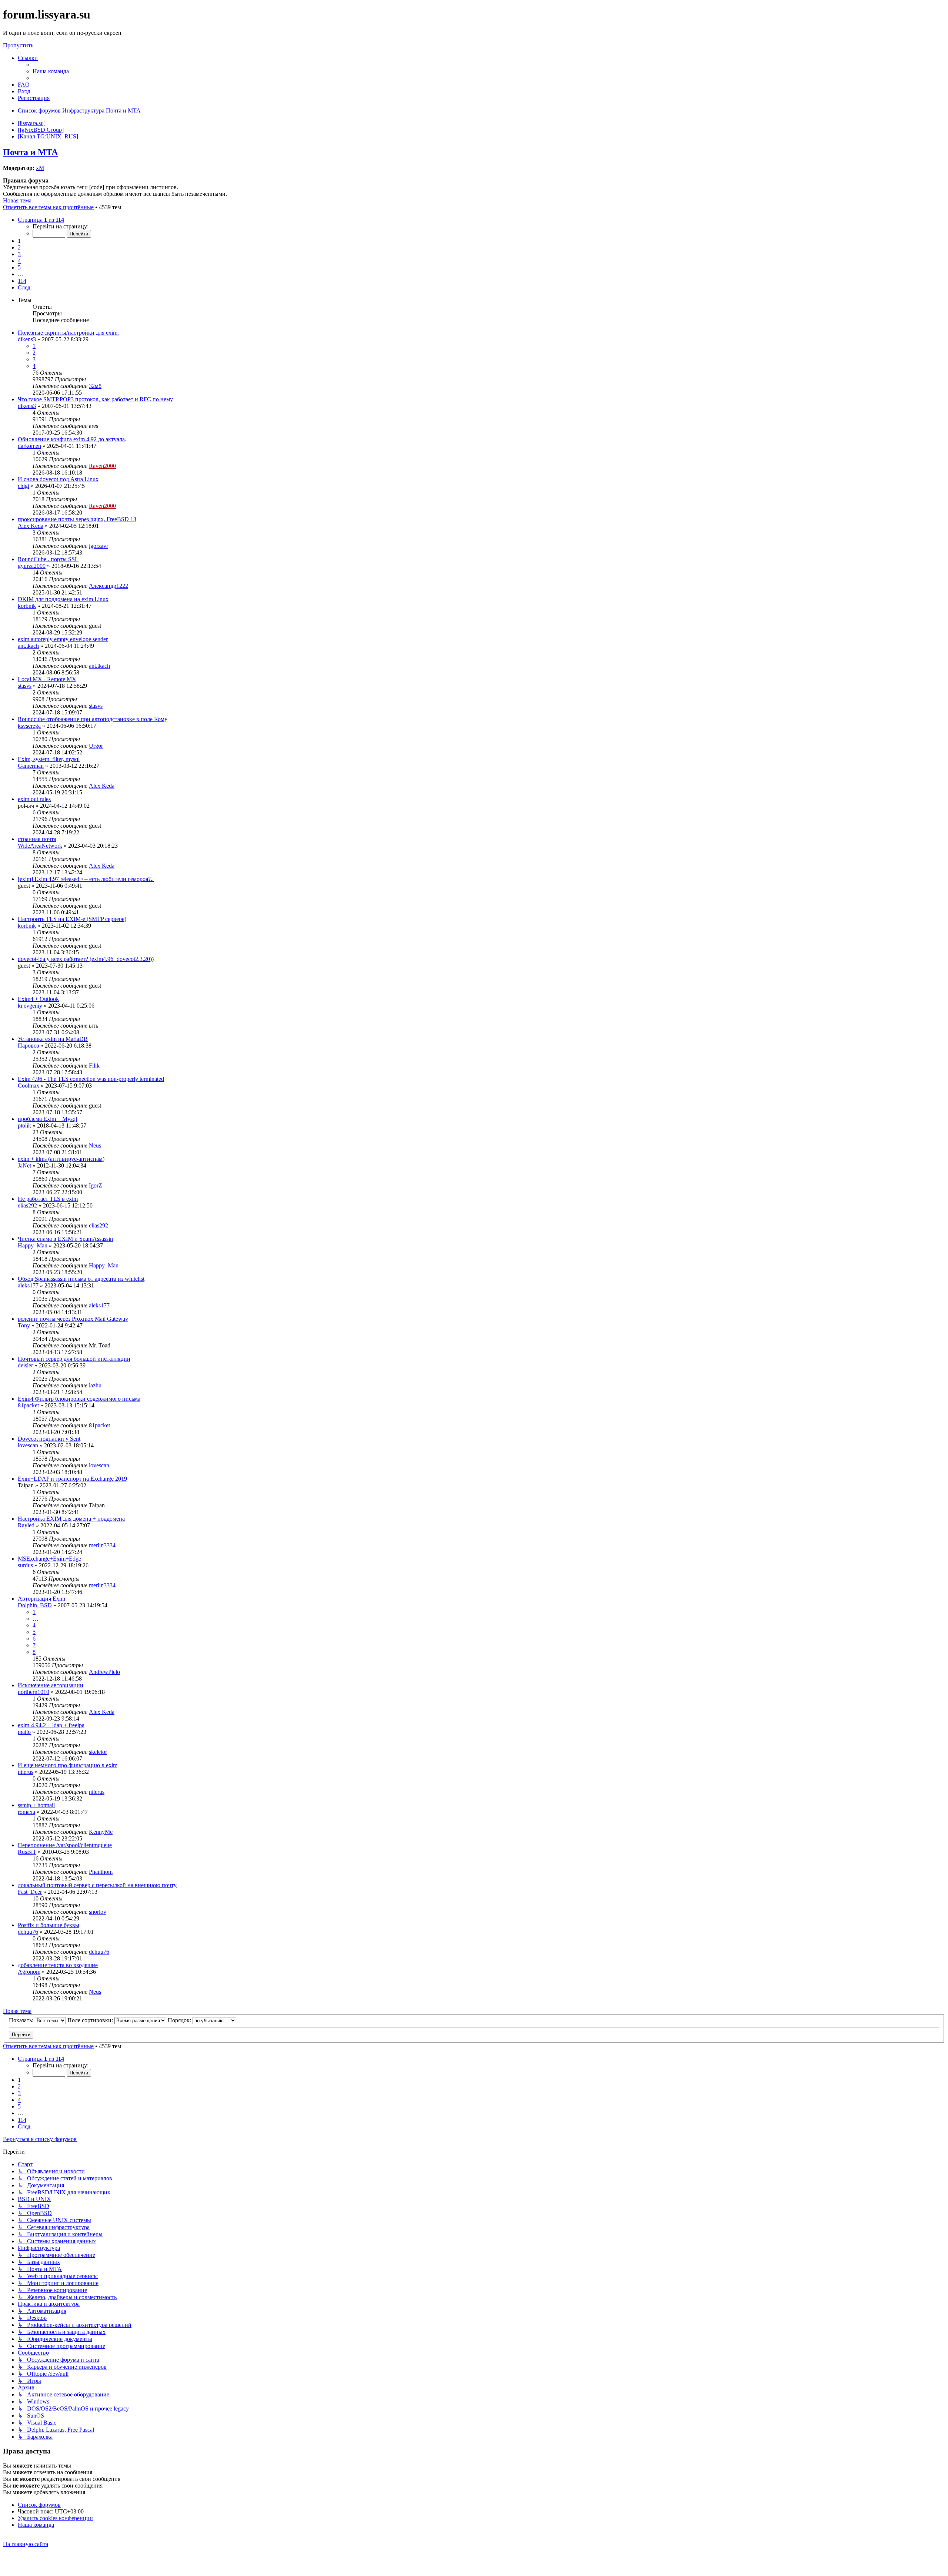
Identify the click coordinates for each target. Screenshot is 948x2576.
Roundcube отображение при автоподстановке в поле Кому (93, 719)
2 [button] (19, 247)
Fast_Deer (30, 1892)
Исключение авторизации (51, 1685)
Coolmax (29, 1086)
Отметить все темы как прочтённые (48, 207)
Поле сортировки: (91, 2020)
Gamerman (31, 766)
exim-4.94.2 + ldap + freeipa (51, 1725)
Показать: (22, 2020)
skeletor (98, 1752)
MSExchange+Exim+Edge (49, 1559)
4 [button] (19, 261)
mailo (24, 1732)
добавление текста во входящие (58, 1965)
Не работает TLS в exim (48, 1199)
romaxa (26, 1812)
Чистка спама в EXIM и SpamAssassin (65, 1239)
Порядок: (180, 2020)
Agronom (29, 1972)
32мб (95, 386)
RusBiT (27, 1852)
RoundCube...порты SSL (48, 559)
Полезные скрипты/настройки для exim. (68, 333)
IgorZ (96, 1185)
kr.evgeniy (30, 1006)
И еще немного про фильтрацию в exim (68, 1765)
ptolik (24, 1125)
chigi (24, 486)
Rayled (26, 1525)
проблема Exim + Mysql (47, 1119)
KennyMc (101, 1832)
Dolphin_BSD (35, 1605)
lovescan (28, 1445)
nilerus (26, 1772)
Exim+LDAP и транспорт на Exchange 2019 (72, 1479)
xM (40, 168)
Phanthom (101, 1872)
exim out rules (34, 799)
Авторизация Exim (41, 1599)
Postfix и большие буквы (49, 1925)
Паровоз (28, 1046)
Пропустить (18, 45)
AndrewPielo (104, 1672)
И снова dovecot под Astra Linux (58, 479)
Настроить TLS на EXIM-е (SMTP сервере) (72, 919)
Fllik (94, 1066)
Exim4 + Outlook (38, 999)
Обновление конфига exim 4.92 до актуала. (72, 439)
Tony (24, 1325)
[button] (41, 220)
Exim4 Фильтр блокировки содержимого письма (79, 1399)
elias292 (27, 1205)
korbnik (27, 606)
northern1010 (34, 1692)
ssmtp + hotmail (36, 1805)
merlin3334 (102, 1545)
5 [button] (19, 267)
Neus (95, 1145)
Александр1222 (109, 586)
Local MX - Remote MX (47, 679)
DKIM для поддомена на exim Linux (63, 599)
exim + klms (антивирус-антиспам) (61, 1159)
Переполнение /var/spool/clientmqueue (65, 1845)
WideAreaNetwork (40, 846)
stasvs (25, 686)
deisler (25, 1365)
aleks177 (28, 1285)
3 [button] (19, 254)
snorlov (98, 1912)
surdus (25, 1565)
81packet (28, 1405)
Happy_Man (33, 1245)
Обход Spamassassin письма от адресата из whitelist (81, 1279)
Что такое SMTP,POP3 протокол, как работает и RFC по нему (95, 399)
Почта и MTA (30, 152)
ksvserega (29, 726)
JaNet (24, 1165)
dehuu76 (28, 1932)
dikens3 (27, 339)
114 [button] (22, 281)
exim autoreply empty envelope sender (63, 639)
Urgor (96, 746)
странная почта (37, 839)
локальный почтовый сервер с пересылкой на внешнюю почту (97, 1885)
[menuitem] (51, 71)
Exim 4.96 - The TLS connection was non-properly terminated (91, 1079)
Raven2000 (102, 466)
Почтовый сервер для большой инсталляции (74, 1359)
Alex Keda (31, 526)
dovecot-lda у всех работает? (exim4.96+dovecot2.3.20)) (86, 959)
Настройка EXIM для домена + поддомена (71, 1519)
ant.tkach (28, 646)
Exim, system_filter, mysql (49, 759)
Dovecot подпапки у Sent (49, 1439)
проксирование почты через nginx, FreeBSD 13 (77, 519)
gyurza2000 (32, 566)
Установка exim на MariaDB (53, 1039)
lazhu (95, 1385)
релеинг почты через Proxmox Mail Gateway (73, 1319)
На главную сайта (26, 2544)
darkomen (29, 446)
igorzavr (99, 546)
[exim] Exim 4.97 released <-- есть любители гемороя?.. (86, 879)
